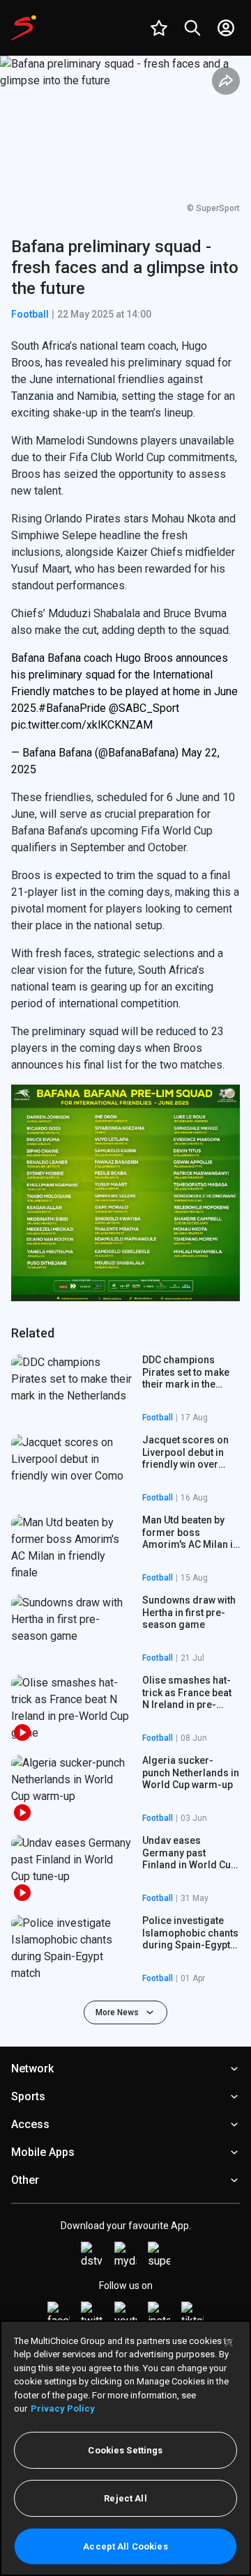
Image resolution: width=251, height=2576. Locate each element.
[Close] (229, 2343)
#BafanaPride (72, 708)
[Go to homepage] (24, 28)
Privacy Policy (63, 2408)
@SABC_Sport (144, 708)
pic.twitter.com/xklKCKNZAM (82, 725)
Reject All (125, 2498)
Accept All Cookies (125, 2546)
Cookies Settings (125, 2450)
